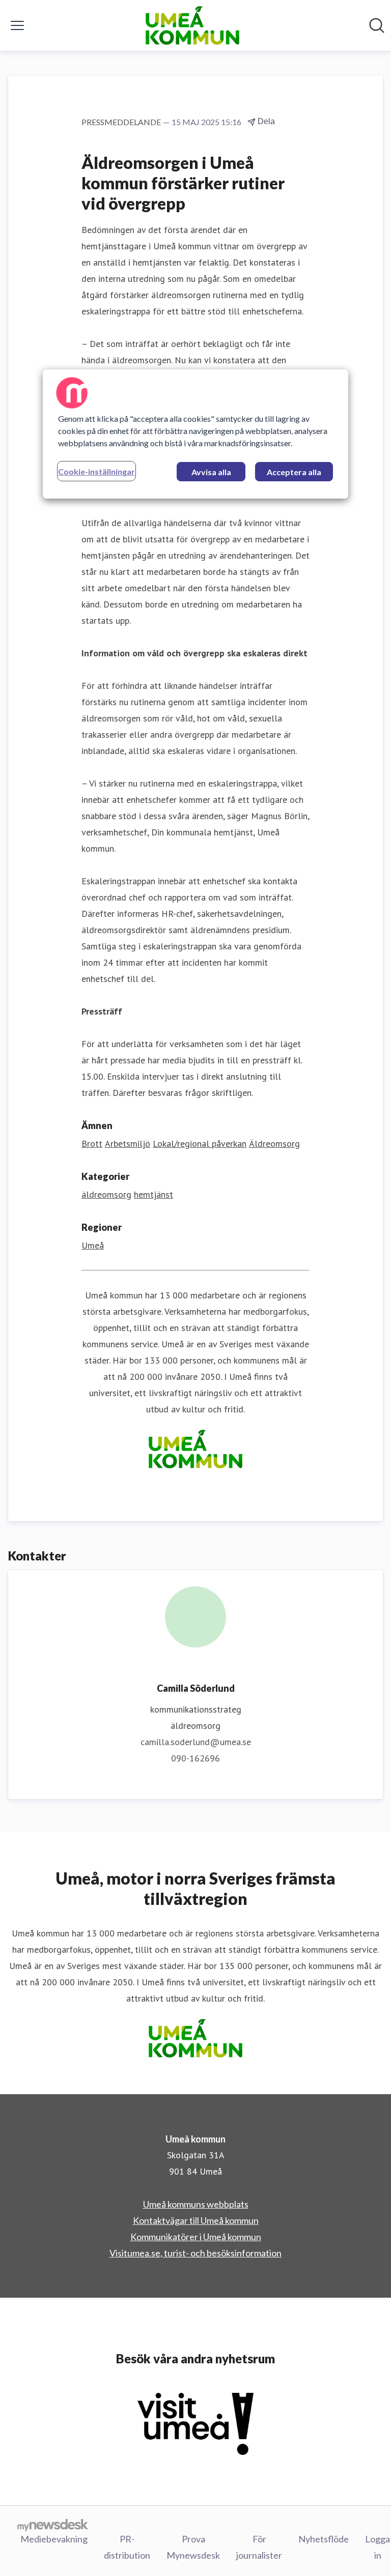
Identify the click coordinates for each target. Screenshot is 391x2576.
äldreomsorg (106, 1194)
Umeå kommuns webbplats (196, 2204)
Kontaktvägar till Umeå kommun (196, 2220)
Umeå (93, 1245)
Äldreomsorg (274, 1144)
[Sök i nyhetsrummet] (377, 25)
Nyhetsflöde (324, 2539)
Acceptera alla (294, 472)
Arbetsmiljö (128, 1144)
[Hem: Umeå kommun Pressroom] (192, 25)
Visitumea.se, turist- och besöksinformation (195, 2253)
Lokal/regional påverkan (200, 1144)
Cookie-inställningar (96, 471)
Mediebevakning (54, 2539)
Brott (92, 1144)
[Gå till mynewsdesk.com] (53, 2525)
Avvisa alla (211, 472)
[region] (195, 434)
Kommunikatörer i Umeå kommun (196, 2237)
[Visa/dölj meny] (17, 25)
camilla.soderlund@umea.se (196, 1742)
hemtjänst (153, 1194)
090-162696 (195, 1758)
